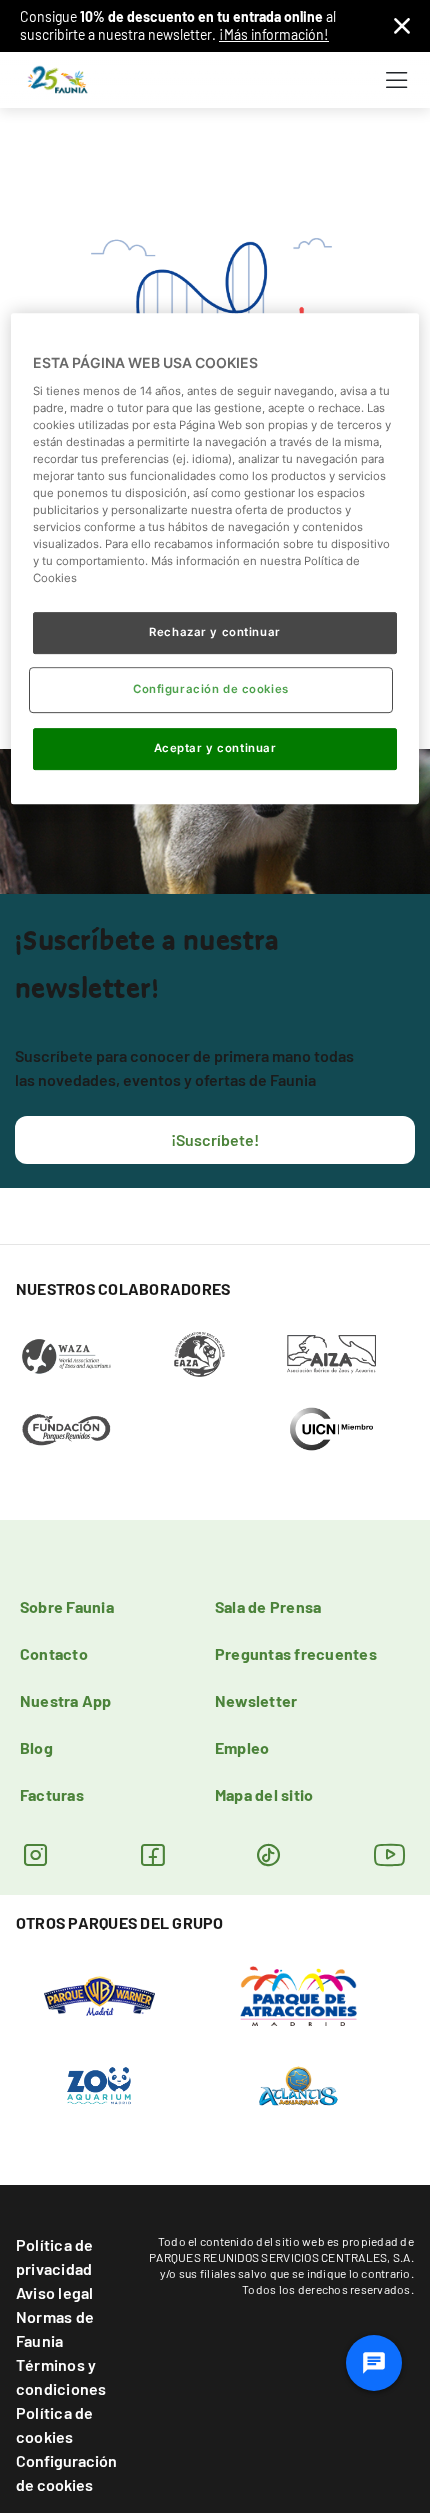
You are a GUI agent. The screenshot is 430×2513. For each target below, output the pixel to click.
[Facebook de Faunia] (152, 1854)
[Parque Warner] (100, 1995)
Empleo (242, 1747)
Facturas (52, 1794)
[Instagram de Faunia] (35, 1854)
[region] (215, 558)
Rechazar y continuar (214, 632)
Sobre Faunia (67, 1606)
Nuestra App (66, 1700)
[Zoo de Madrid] (99, 2085)
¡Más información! (274, 34)
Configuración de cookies (66, 2472)
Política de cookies (55, 2424)
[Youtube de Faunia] (390, 1854)
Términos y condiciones (61, 2376)
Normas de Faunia (55, 2328)
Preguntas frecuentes (296, 1653)
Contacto (54, 1653)
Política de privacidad (55, 2256)
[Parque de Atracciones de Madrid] (298, 1995)
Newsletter (256, 1700)
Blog (36, 1747)
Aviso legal (55, 2292)
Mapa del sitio (264, 1794)
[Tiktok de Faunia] (268, 1854)
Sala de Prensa (268, 1606)
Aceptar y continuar (215, 748)
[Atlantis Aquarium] (298, 2085)
